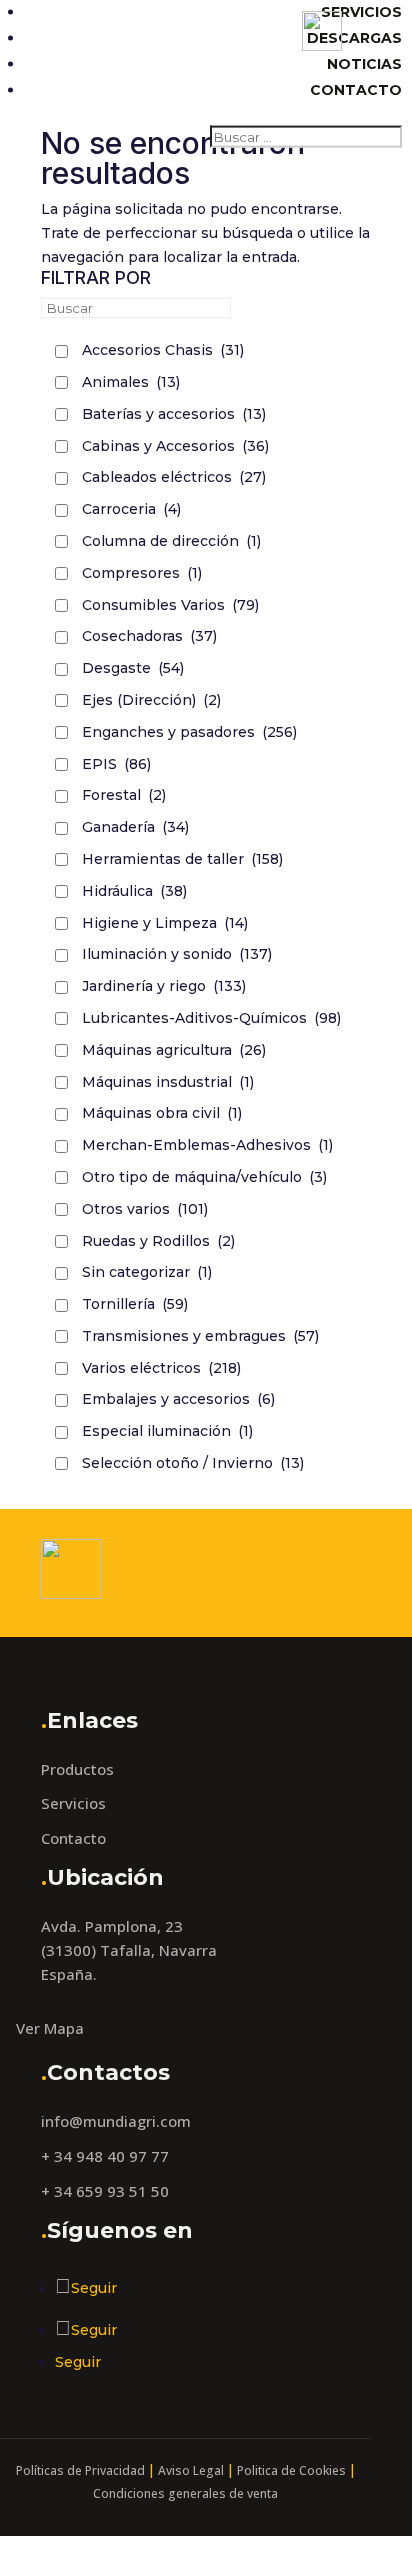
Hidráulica (134, 891)
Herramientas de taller (182, 859)
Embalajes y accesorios (178, 1399)
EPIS (116, 764)
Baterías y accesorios (174, 414)
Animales (131, 382)
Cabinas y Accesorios (175, 446)
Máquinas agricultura (174, 1050)
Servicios (361, 12)
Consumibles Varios (170, 605)
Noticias (364, 64)
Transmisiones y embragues (200, 1336)
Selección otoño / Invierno (193, 1463)
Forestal (124, 795)
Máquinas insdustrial (168, 1082)
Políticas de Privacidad (80, 2470)
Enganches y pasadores (189, 732)
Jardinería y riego (164, 986)
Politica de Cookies (291, 2470)
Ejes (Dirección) (151, 700)
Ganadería (135, 827)
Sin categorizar (147, 1272)
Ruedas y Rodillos (158, 1241)
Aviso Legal (191, 2470)
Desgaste (133, 668)
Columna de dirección (171, 541)
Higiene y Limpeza (165, 923)
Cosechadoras (149, 636)
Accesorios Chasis (163, 350)
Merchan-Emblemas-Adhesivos (207, 1145)
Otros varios (145, 1209)
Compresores (142, 573)
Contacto (356, 90)
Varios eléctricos (161, 1368)
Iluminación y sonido (177, 954)
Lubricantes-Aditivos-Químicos (211, 1018)
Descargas (354, 38)
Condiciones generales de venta (185, 2493)
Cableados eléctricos (174, 477)
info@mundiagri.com (116, 2121)
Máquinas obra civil (162, 1113)
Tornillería (135, 1304)
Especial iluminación (167, 1431)
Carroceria (131, 509)
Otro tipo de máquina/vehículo (204, 1177)
